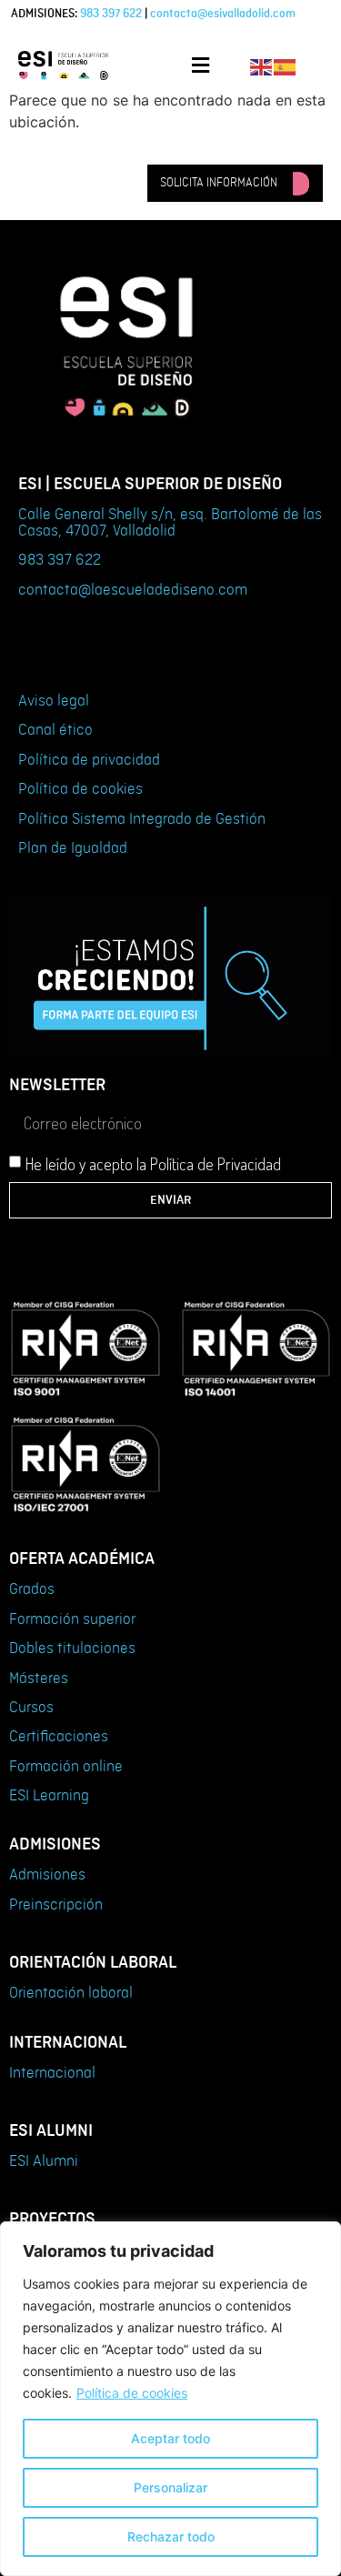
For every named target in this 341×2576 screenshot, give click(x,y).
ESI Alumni (44, 2161)
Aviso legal (54, 701)
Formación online (66, 1767)
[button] (200, 65)
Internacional (52, 2073)
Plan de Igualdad (73, 848)
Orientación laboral (71, 1993)
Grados (32, 1589)
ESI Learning (49, 1796)
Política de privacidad (89, 760)
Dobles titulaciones (72, 1649)
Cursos (31, 1708)
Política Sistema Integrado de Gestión (142, 819)
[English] (262, 65)
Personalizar (170, 2487)
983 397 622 (111, 14)
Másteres (39, 1679)
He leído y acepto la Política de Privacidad (153, 1163)
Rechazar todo (171, 2536)
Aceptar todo (170, 2438)
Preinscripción (56, 1905)
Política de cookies (132, 2393)
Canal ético (55, 730)
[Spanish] (286, 65)
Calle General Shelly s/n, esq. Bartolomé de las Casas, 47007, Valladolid (170, 523)
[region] (170, 2399)
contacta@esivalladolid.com (223, 14)
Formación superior (72, 1619)
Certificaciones (59, 1737)
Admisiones (47, 1875)
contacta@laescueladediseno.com (133, 590)
